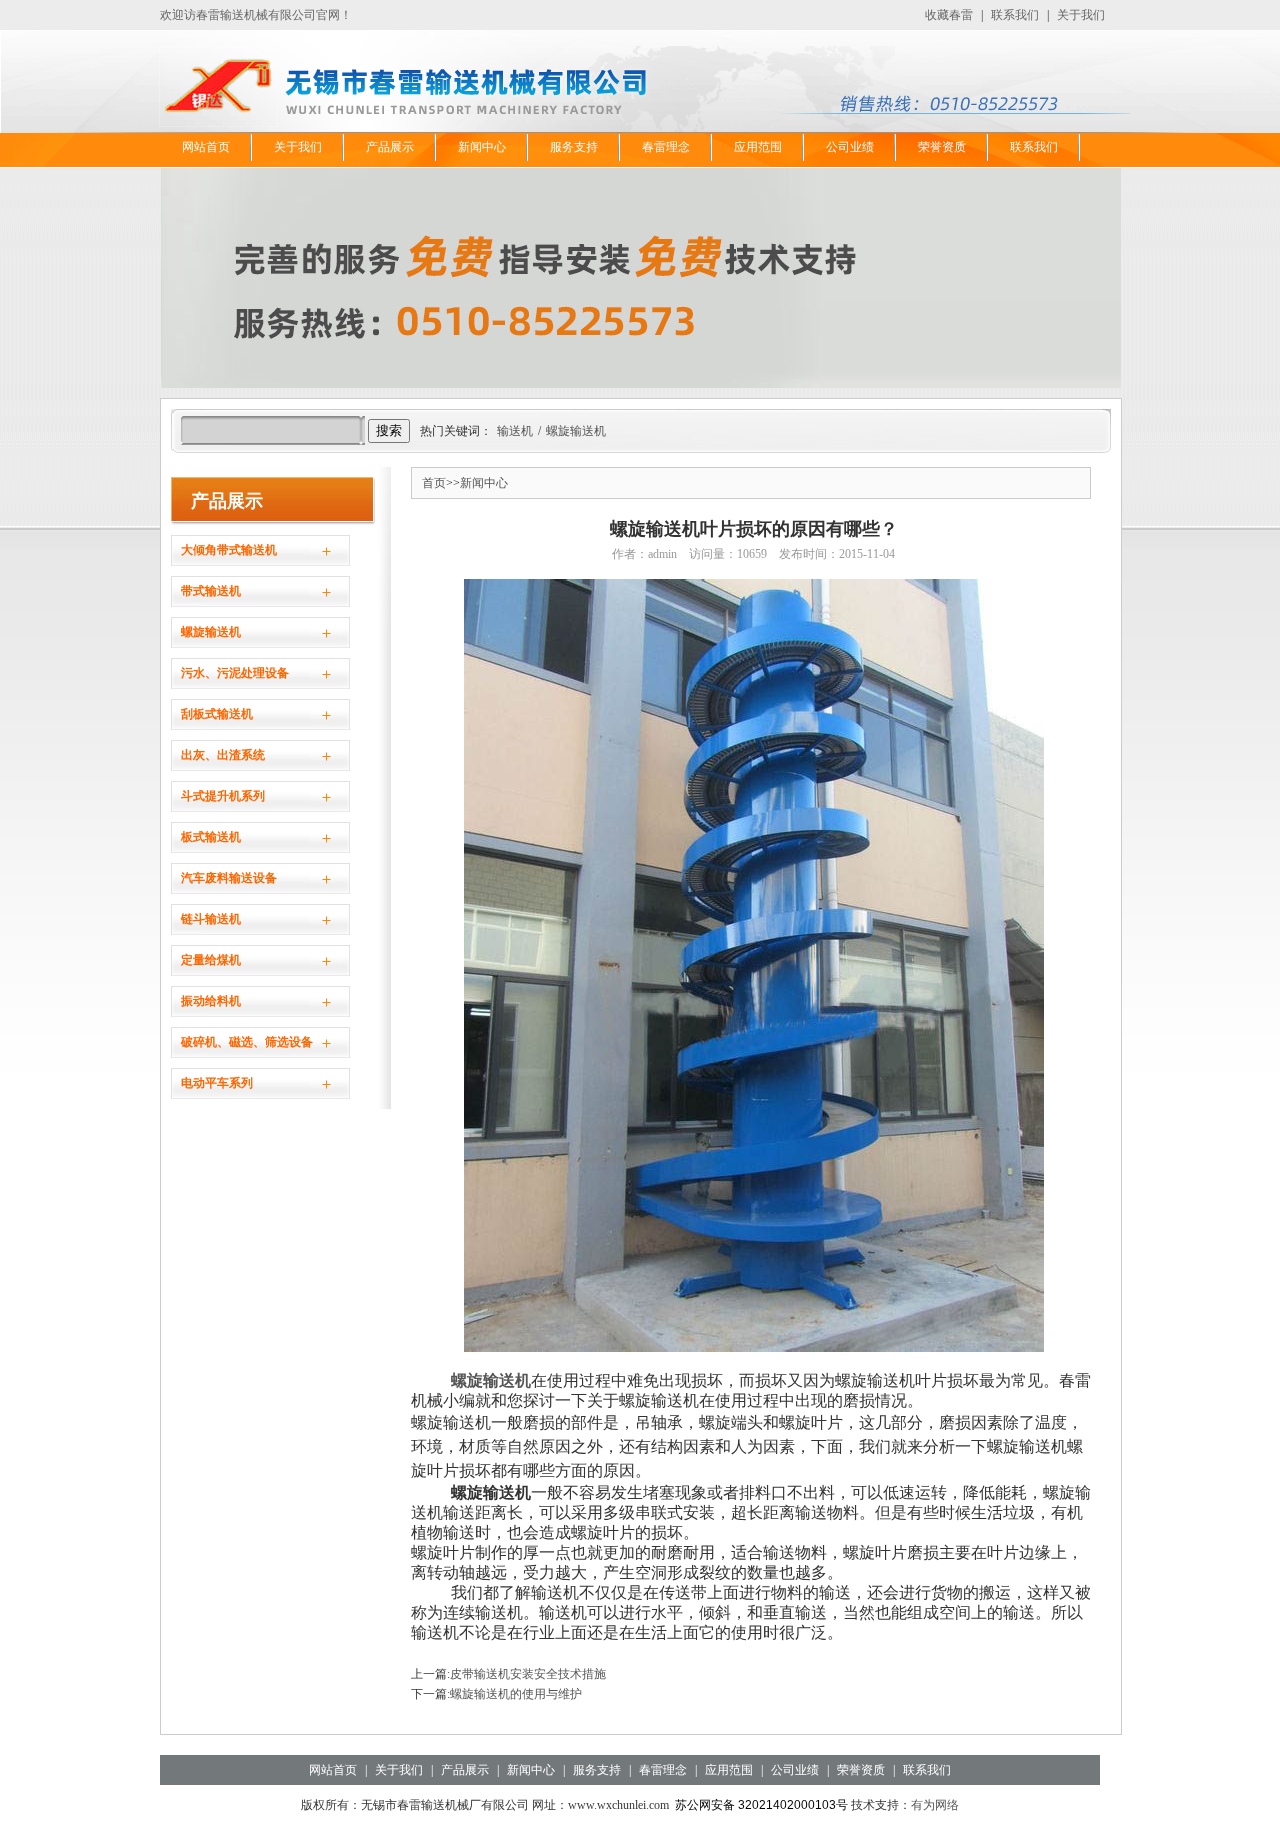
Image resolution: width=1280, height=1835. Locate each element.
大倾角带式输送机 (229, 550)
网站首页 (206, 147)
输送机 (515, 431)
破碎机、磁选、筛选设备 (247, 1042)
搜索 (389, 430)
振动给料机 (211, 1001)
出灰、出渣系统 (223, 755)
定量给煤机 (211, 960)
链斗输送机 (211, 919)
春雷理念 (666, 147)
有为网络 (935, 1805)
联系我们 (1015, 15)
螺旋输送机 (576, 431)
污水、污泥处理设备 (235, 673)
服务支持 (574, 147)
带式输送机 (211, 591)
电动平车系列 (217, 1083)
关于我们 (1081, 15)
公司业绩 (850, 147)
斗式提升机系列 (223, 796)
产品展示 (390, 147)
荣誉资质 (942, 147)
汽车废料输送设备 (229, 878)
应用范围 (758, 147)
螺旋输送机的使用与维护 (516, 1694)
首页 (434, 483)
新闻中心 (482, 147)
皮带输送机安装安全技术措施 (528, 1674)
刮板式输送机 (217, 714)
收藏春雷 (949, 15)
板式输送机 (211, 837)
